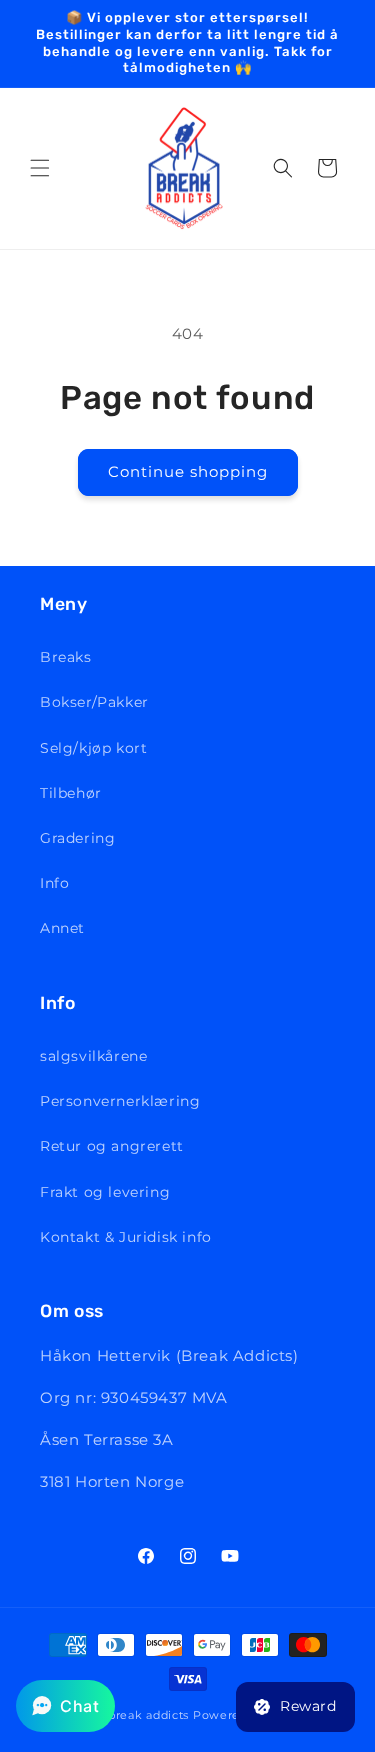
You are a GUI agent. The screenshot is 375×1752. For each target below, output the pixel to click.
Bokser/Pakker (94, 702)
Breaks (66, 657)
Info (54, 883)
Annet (62, 928)
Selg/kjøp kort (93, 748)
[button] (40, 168)
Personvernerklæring (120, 1101)
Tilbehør (71, 793)
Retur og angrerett (112, 1146)
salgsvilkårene (93, 1056)
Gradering (77, 838)
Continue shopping (188, 471)
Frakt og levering (105, 1192)
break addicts (148, 1715)
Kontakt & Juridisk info (126, 1237)
